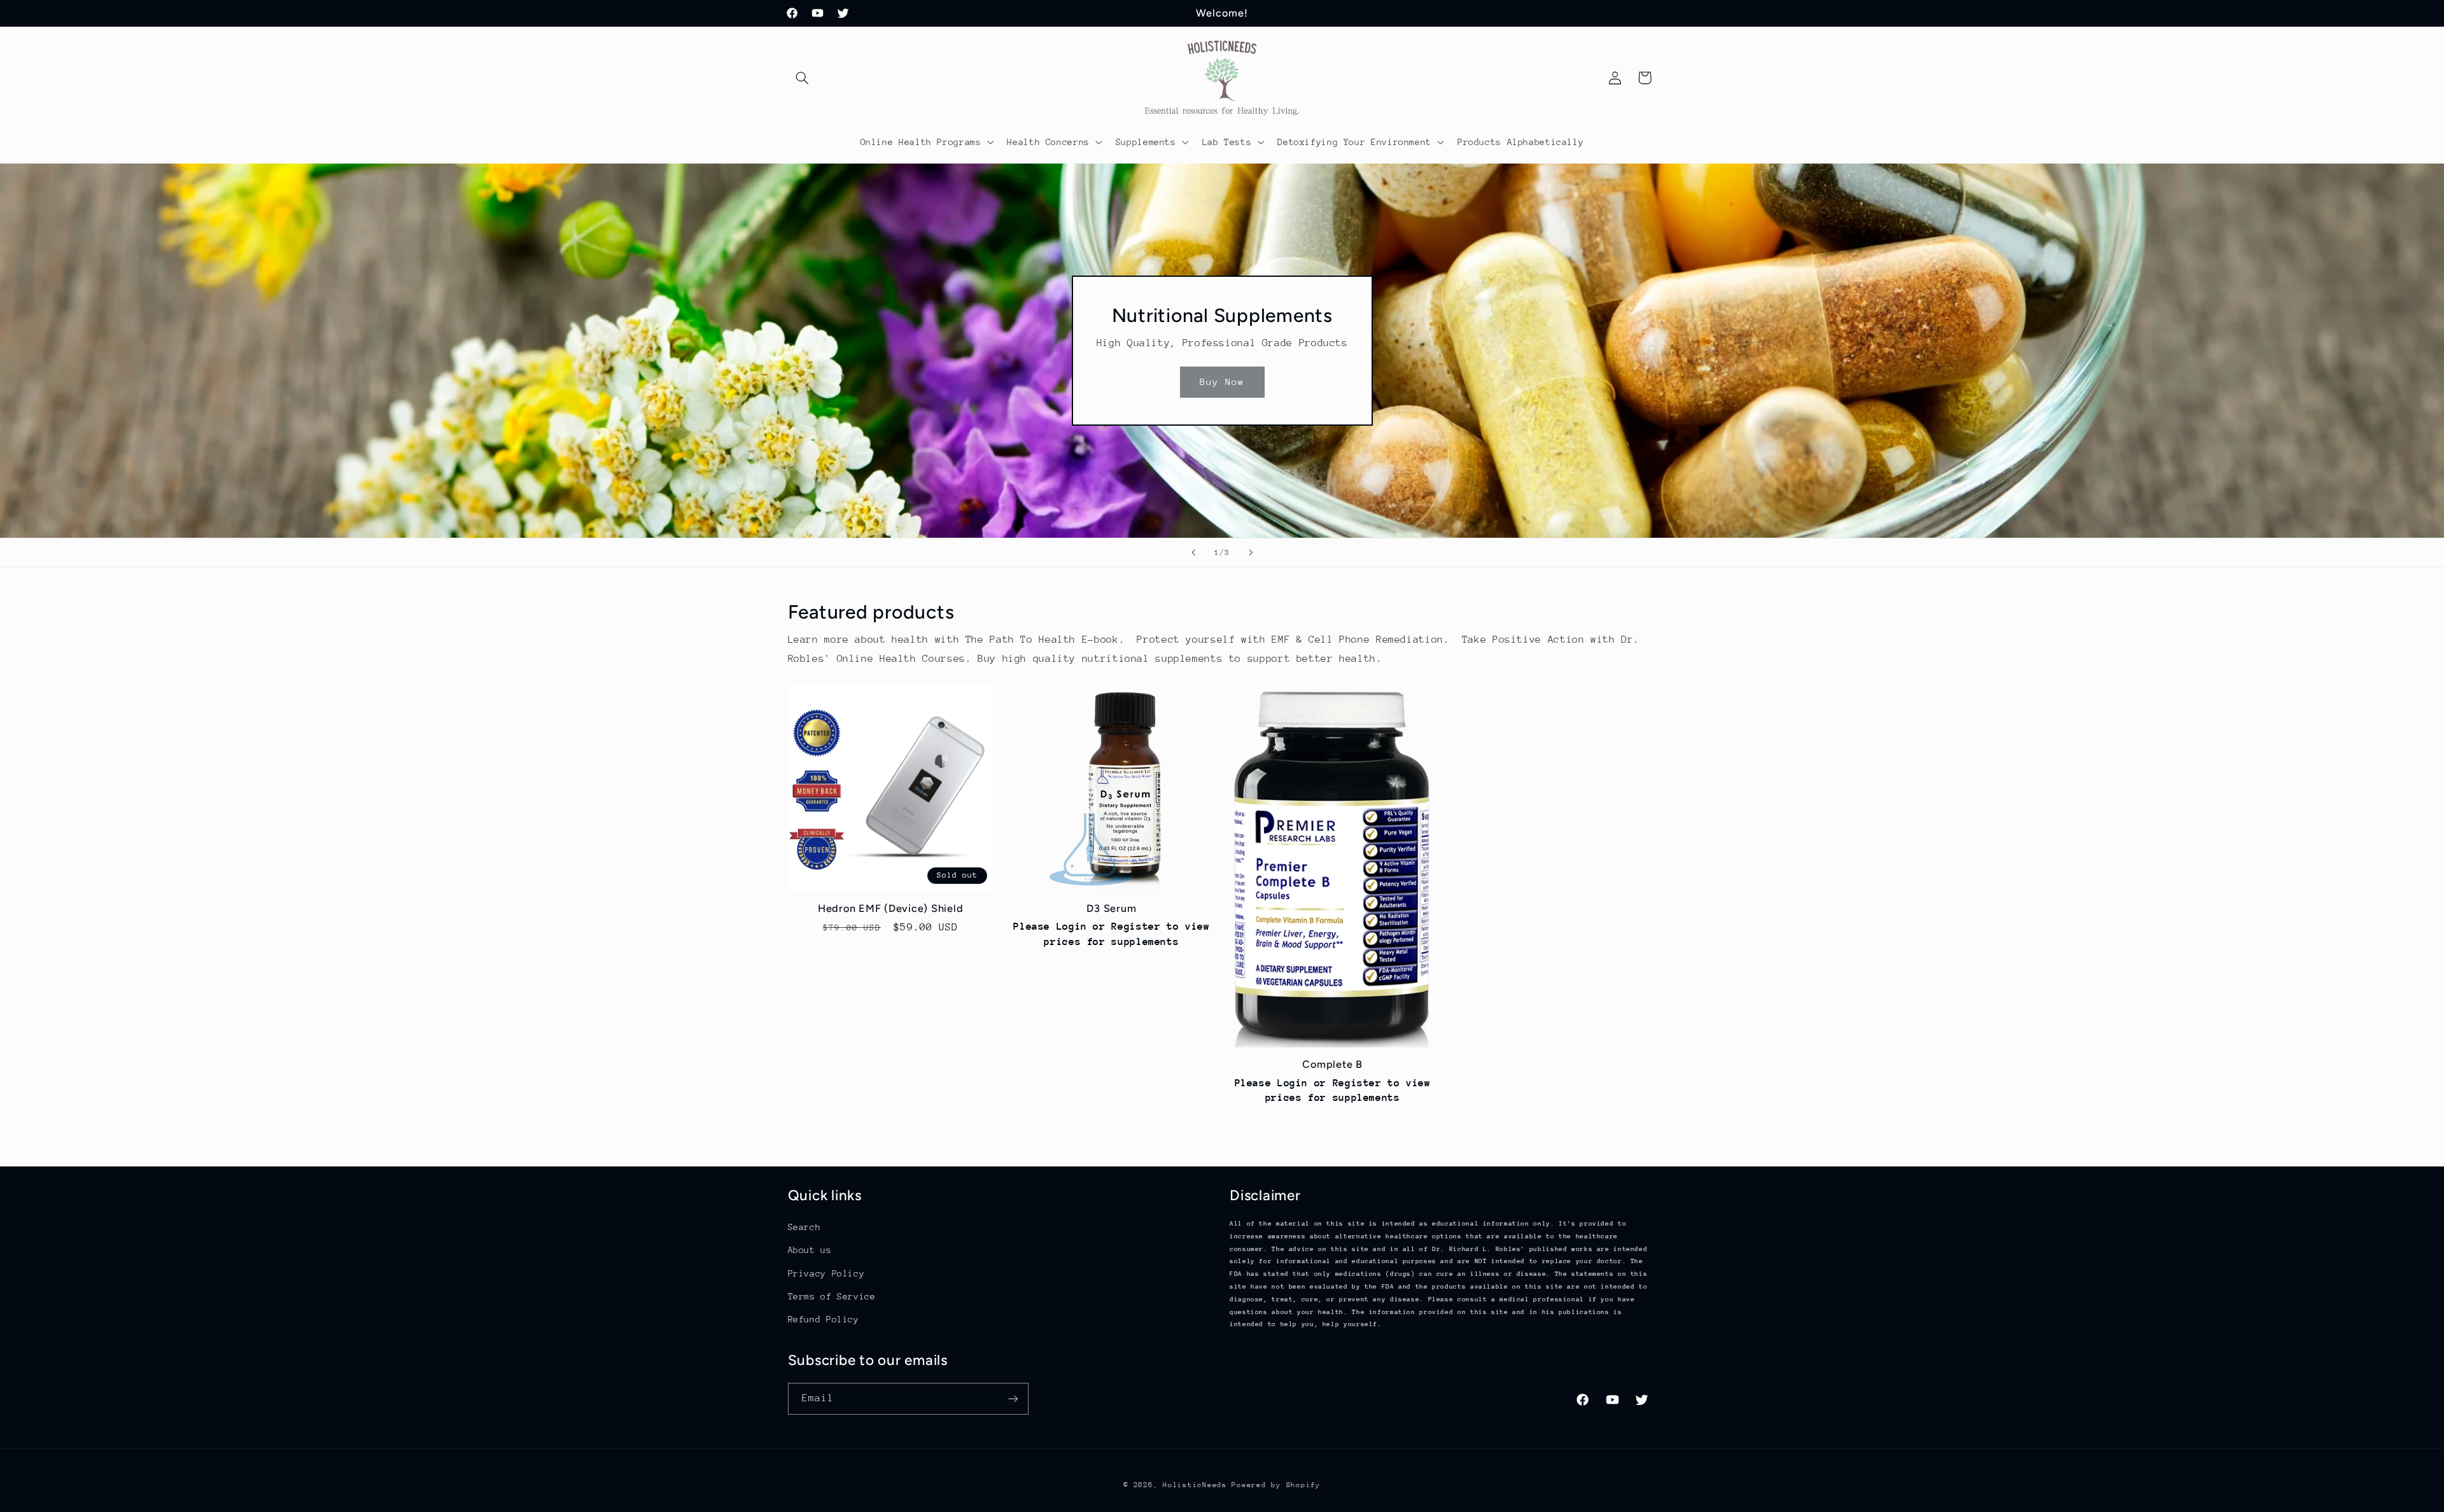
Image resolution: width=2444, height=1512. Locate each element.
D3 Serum (1111, 908)
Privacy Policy (826, 1273)
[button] (803, 78)
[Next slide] (1251, 552)
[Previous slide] (1193, 552)
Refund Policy (824, 1319)
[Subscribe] (1013, 1398)
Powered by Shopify (1276, 1485)
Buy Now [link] (1222, 381)
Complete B (1332, 1064)
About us (810, 1250)
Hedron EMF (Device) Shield (891, 908)
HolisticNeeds (1195, 1485)
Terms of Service (832, 1296)
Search (804, 1227)
